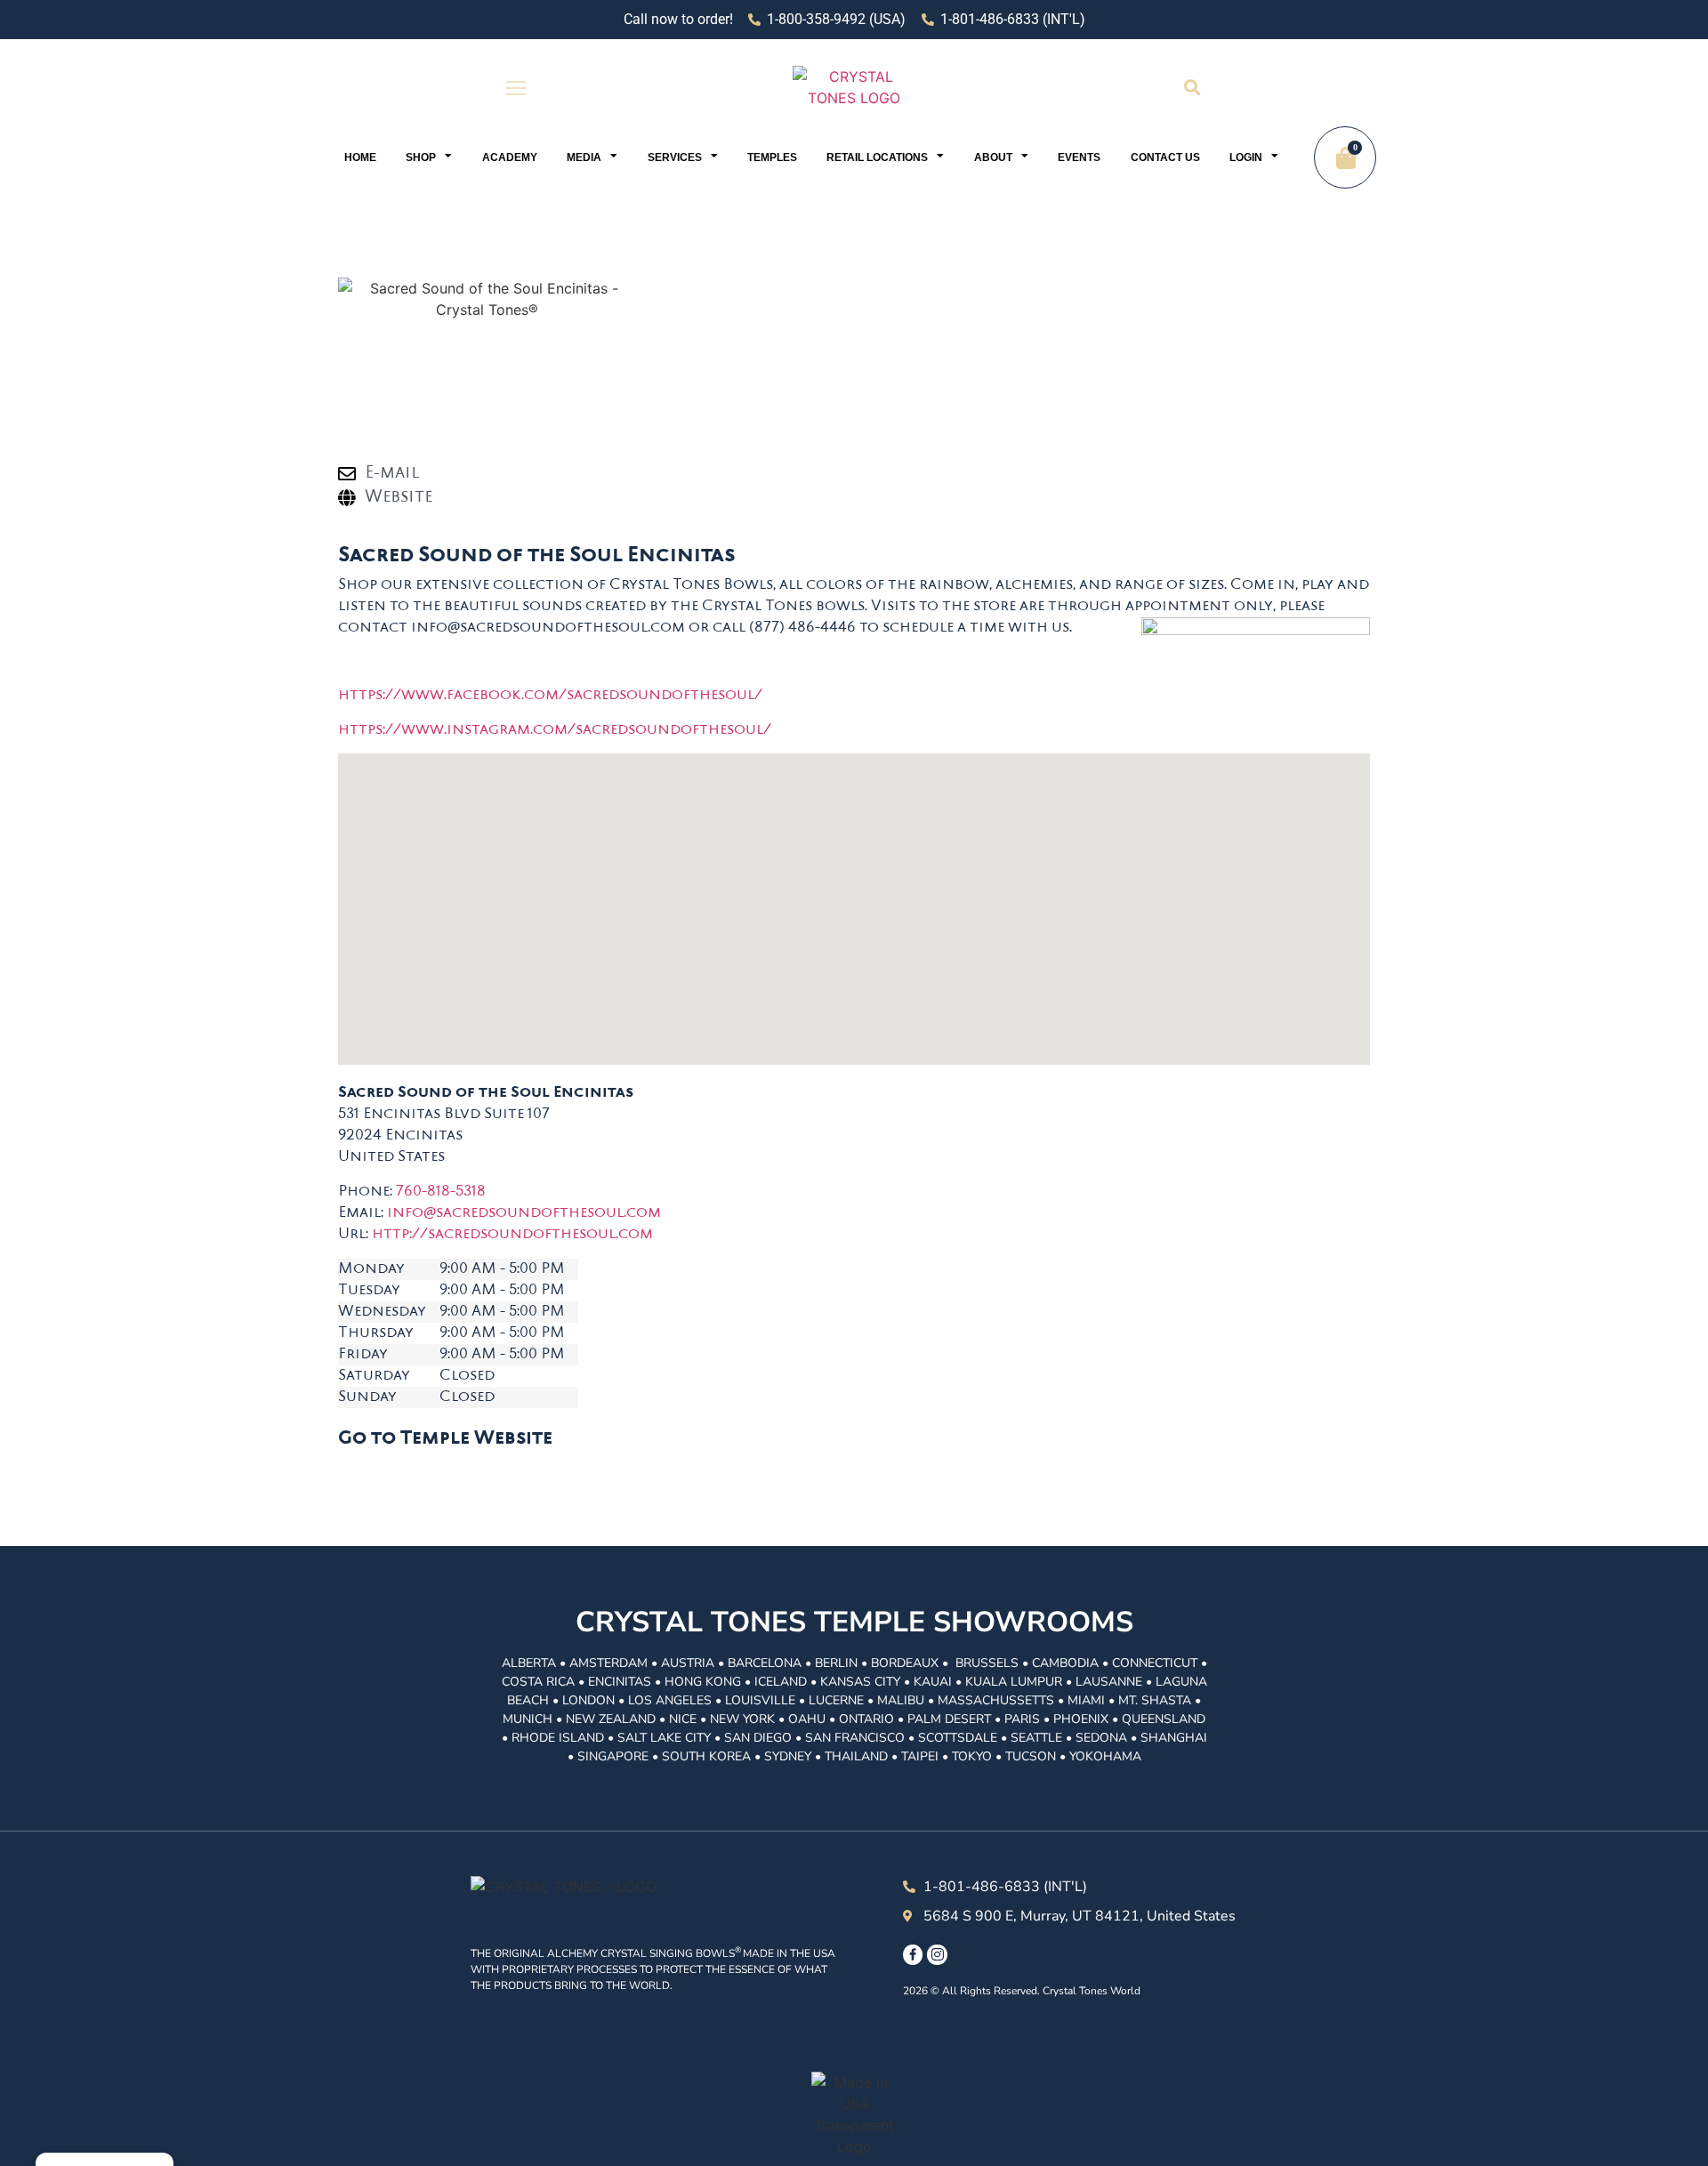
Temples (772, 157)
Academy (510, 157)
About (993, 157)
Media (584, 157)
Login (1246, 157)
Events (1079, 157)
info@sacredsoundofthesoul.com (524, 1213)
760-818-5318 (441, 1192)
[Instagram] (937, 1954)
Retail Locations (877, 157)
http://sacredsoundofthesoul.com (512, 1235)
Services (675, 157)
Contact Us (1165, 157)
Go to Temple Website (445, 1439)
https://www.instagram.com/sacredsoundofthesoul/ (555, 730)
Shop (421, 157)
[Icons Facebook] (913, 1954)
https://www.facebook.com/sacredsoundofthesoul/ (550, 696)
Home (360, 157)
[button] (1192, 88)
